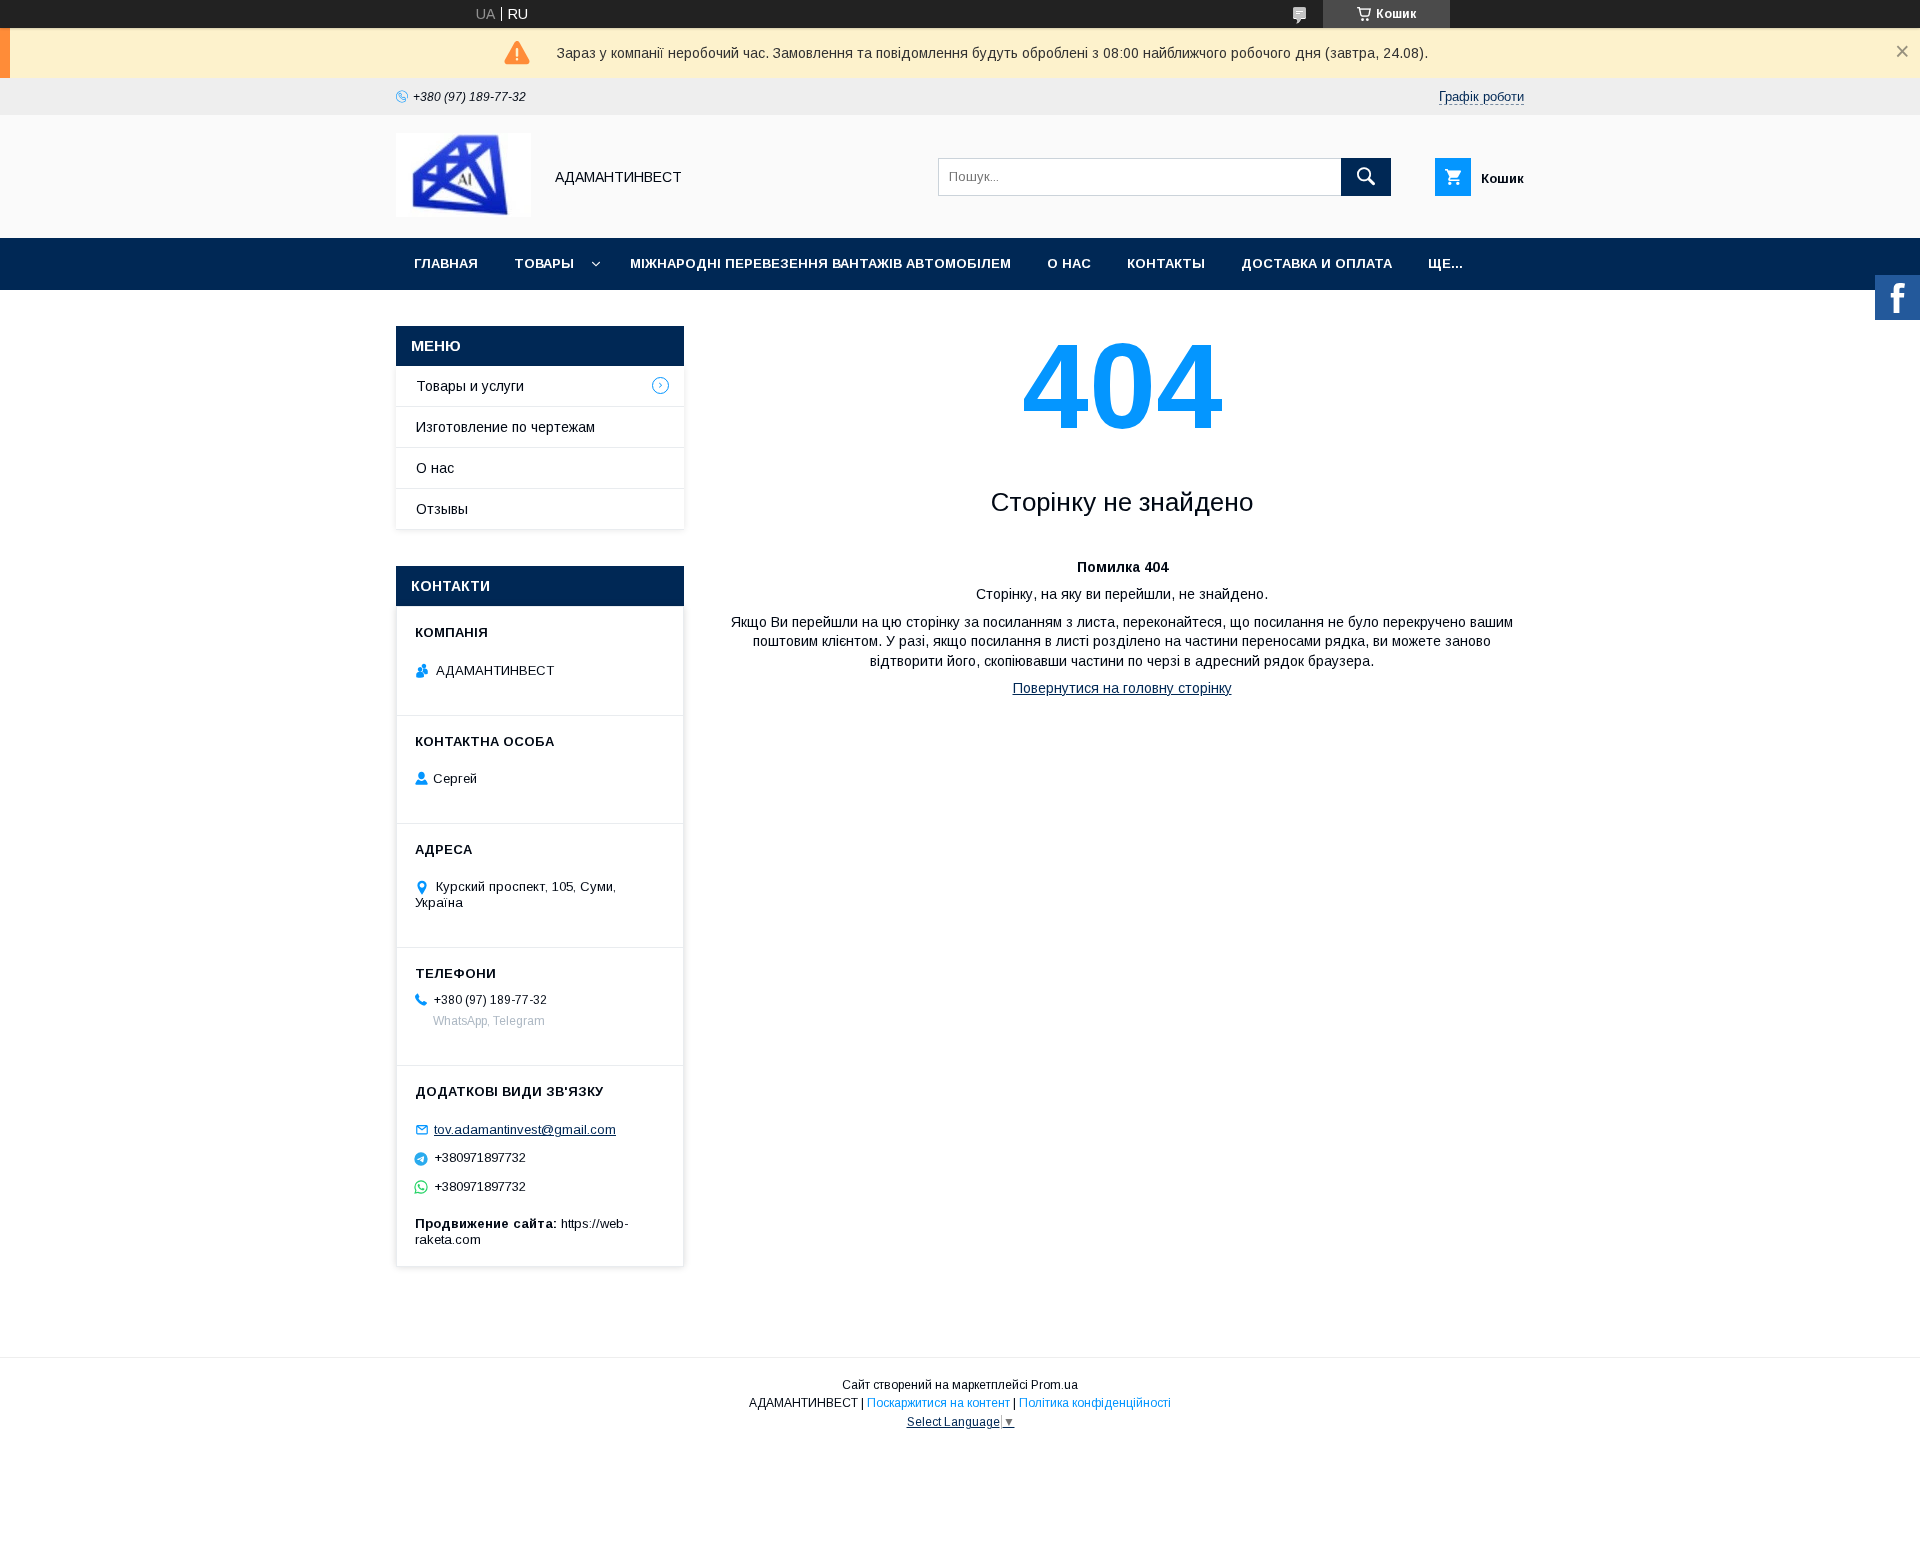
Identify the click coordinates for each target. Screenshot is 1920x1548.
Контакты (1166, 263)
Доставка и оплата (1316, 263)
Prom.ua (1054, 1385)
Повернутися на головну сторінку (1122, 688)
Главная (446, 263)
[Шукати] (1366, 177)
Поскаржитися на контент (938, 1403)
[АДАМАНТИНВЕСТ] (463, 212)
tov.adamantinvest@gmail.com (525, 1129)
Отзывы (442, 509)
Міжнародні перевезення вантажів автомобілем (820, 263)
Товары (544, 263)
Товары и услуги (470, 386)
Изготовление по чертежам (505, 427)
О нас (1069, 263)
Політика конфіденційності (1095, 1403)
